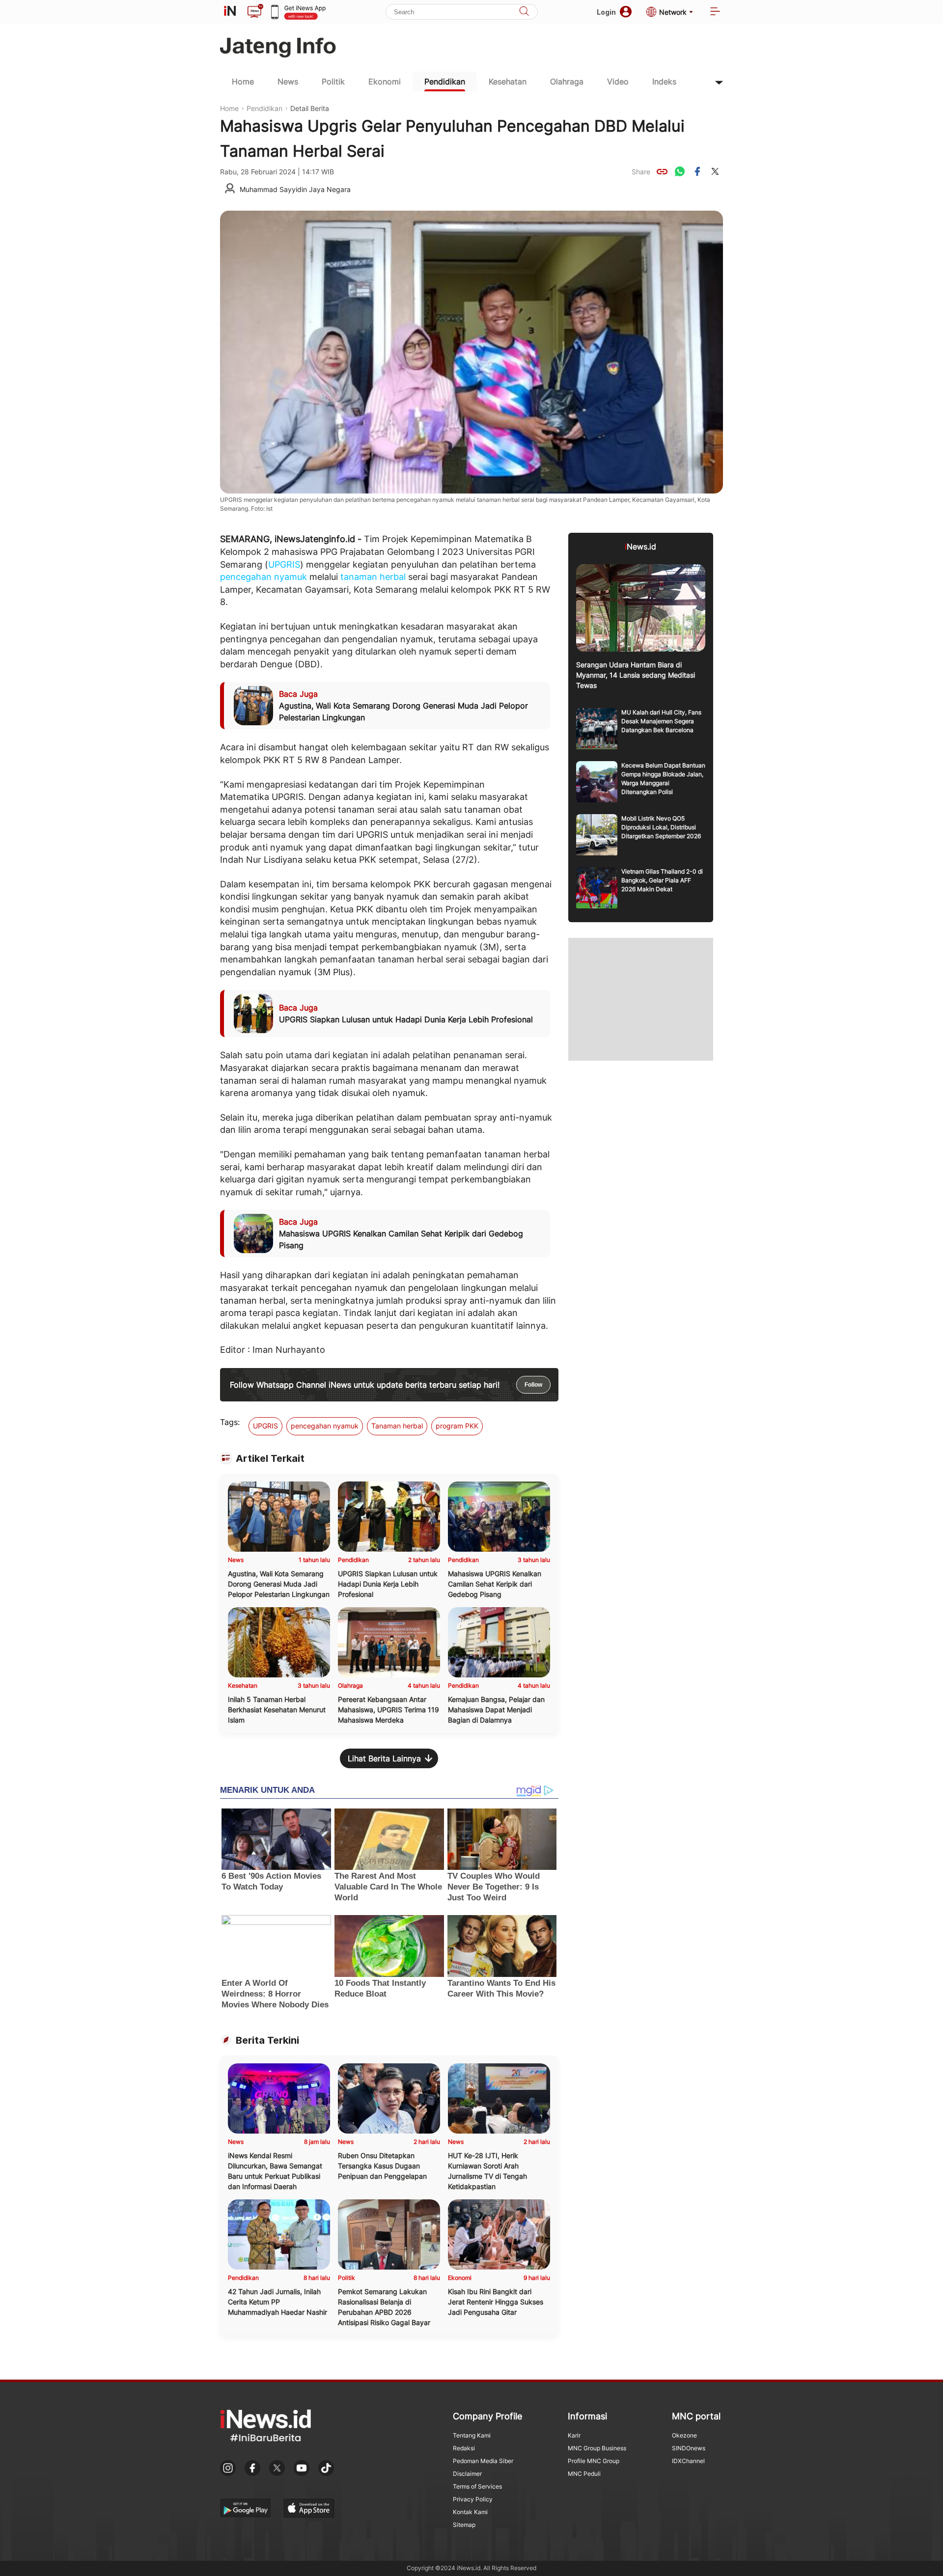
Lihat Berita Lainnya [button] (384, 1758)
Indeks (664, 82)
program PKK (457, 1426)
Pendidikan (445, 82)
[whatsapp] (680, 171)
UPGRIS (284, 564)
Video (618, 82)
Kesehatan (508, 82)
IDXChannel (688, 2461)
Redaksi (464, 2448)
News (288, 82)
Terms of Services (477, 2486)
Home (243, 82)
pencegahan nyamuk (263, 577)
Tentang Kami (472, 2435)
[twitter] (715, 171)
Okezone (684, 2435)
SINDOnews (689, 2448)
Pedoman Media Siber (483, 2461)
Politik (333, 82)
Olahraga (567, 82)
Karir (574, 2435)
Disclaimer (467, 2474)
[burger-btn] (715, 12)
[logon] (230, 12)
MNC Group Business (597, 2448)
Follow (533, 1385)
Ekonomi (385, 82)
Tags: (230, 1422)
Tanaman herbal (397, 1426)
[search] (524, 12)
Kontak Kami (470, 2512)
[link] (662, 171)
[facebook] (697, 171)
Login (606, 12)
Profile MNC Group (594, 2461)
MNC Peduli (584, 2474)
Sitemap (464, 2525)
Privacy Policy (473, 2499)
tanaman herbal (373, 577)
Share (641, 172)
